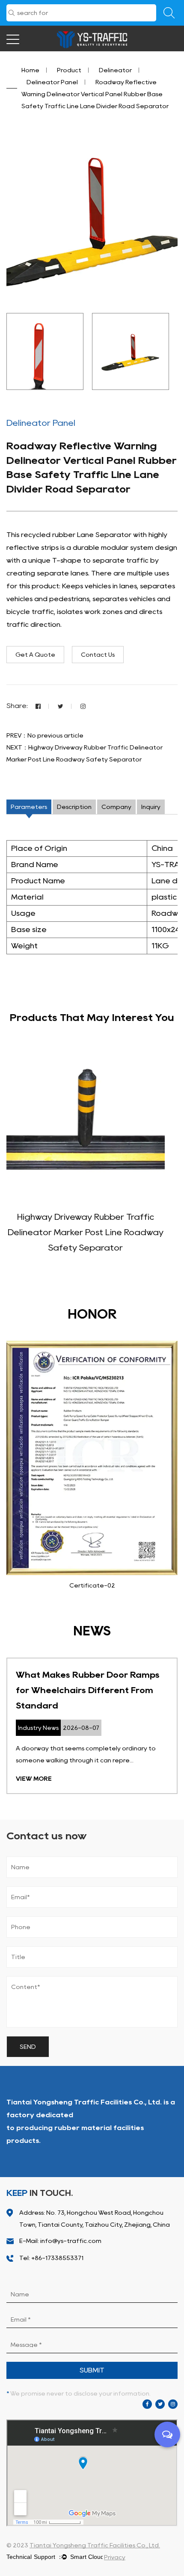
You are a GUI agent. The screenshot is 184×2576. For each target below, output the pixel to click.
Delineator (115, 70)
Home (30, 70)
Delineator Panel (52, 82)
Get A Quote (35, 655)
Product (69, 70)
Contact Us (98, 655)
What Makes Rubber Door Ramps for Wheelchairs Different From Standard (88, 1690)
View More (34, 1779)
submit (92, 2370)
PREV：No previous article (45, 735)
